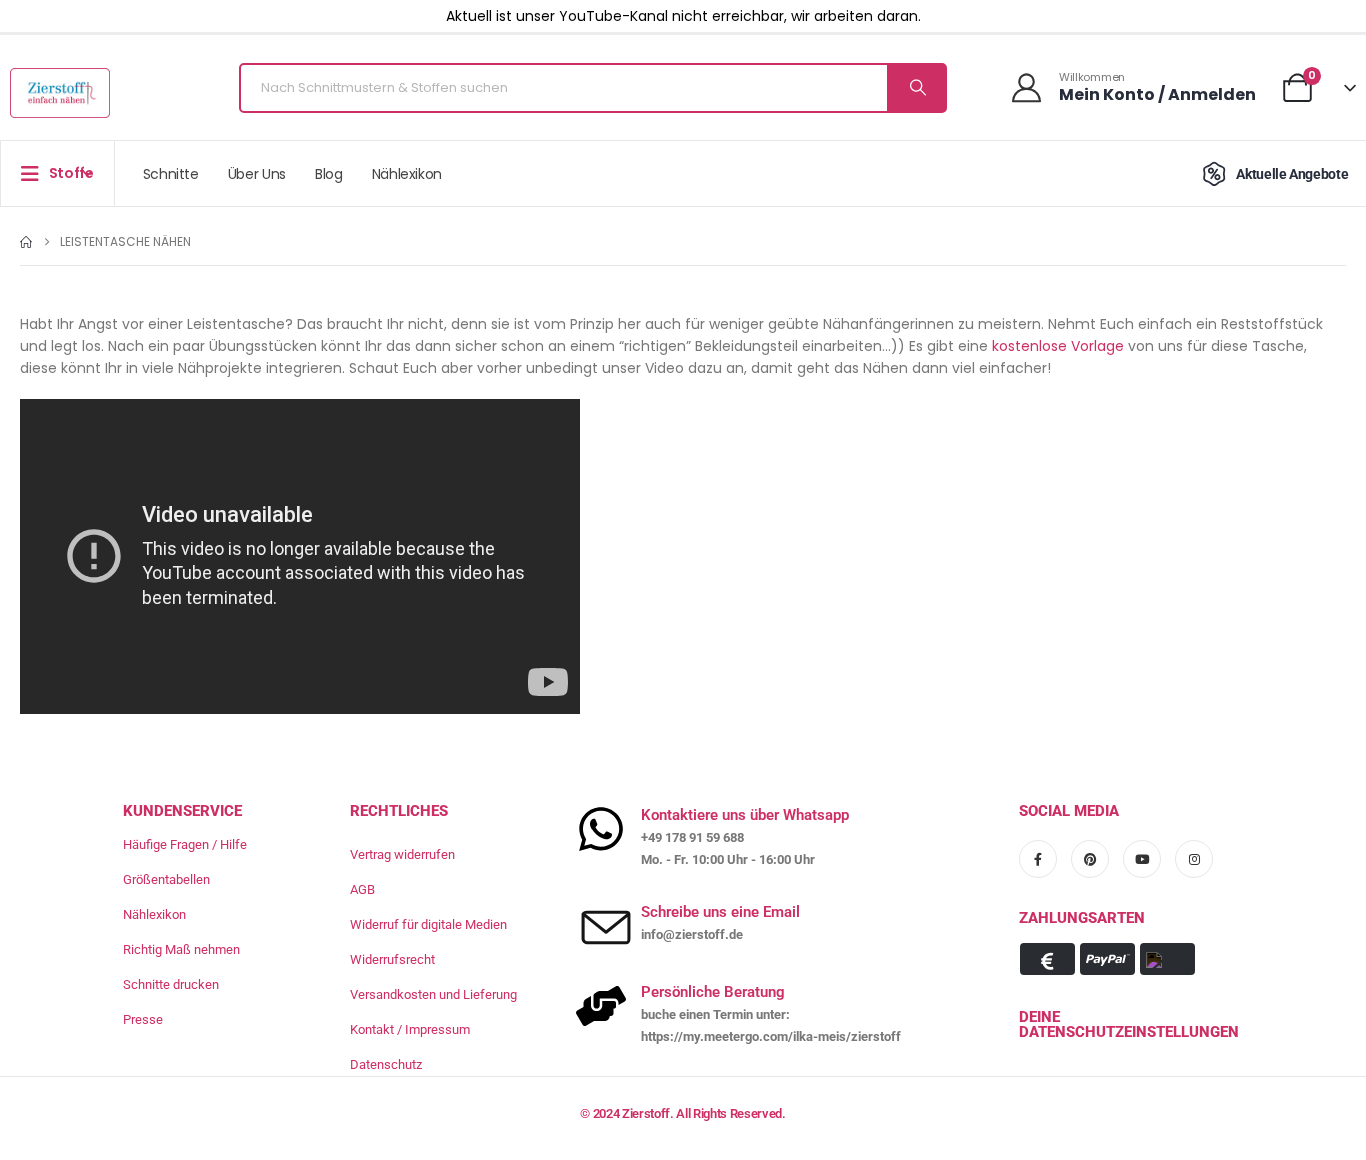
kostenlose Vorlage (1058, 346)
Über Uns (257, 174)
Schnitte (171, 174)
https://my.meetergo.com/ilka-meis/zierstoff (771, 1036)
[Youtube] (1142, 859)
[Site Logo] (60, 93)
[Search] (916, 88)
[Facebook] (1038, 859)
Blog (329, 174)
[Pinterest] (1090, 859)
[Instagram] (1194, 859)
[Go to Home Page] (26, 242)
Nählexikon (407, 174)
